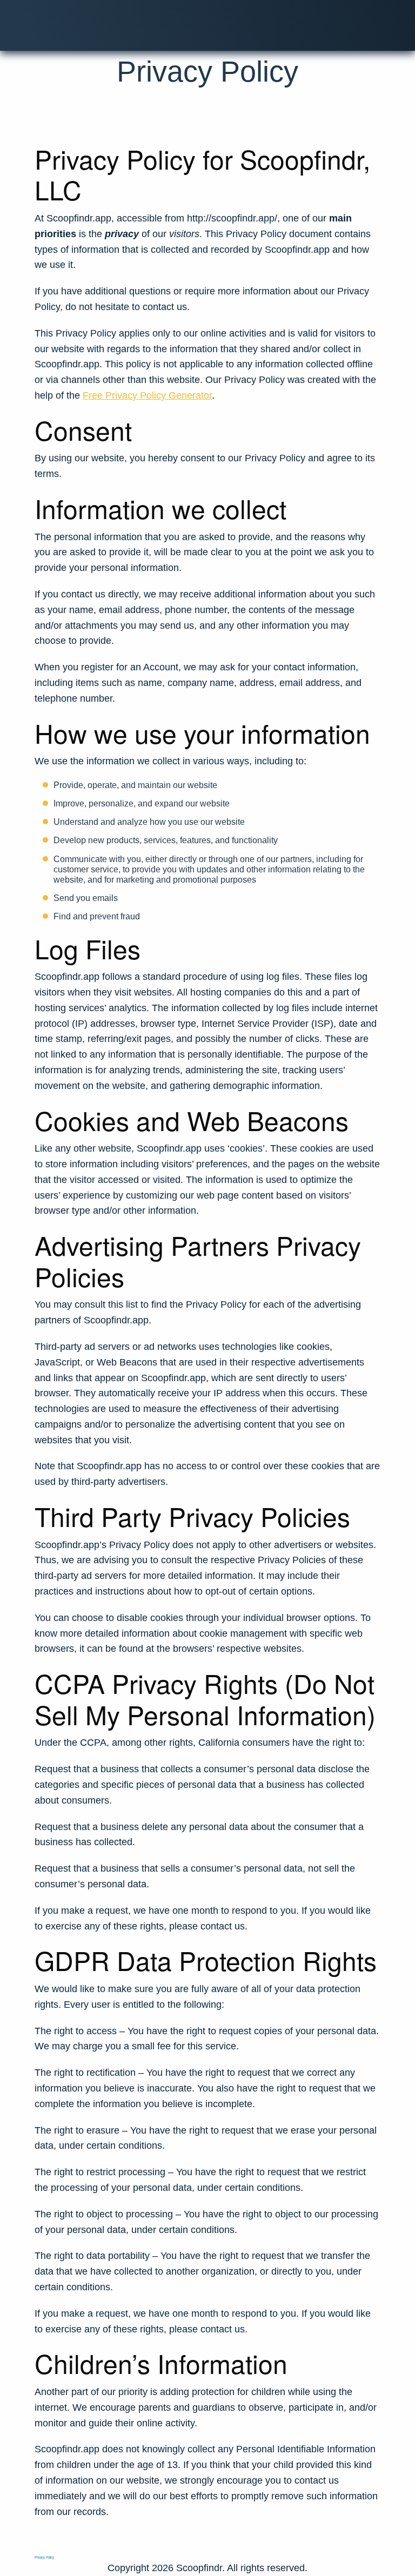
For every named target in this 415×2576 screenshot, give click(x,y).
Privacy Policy (44, 2557)
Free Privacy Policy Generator (147, 395)
